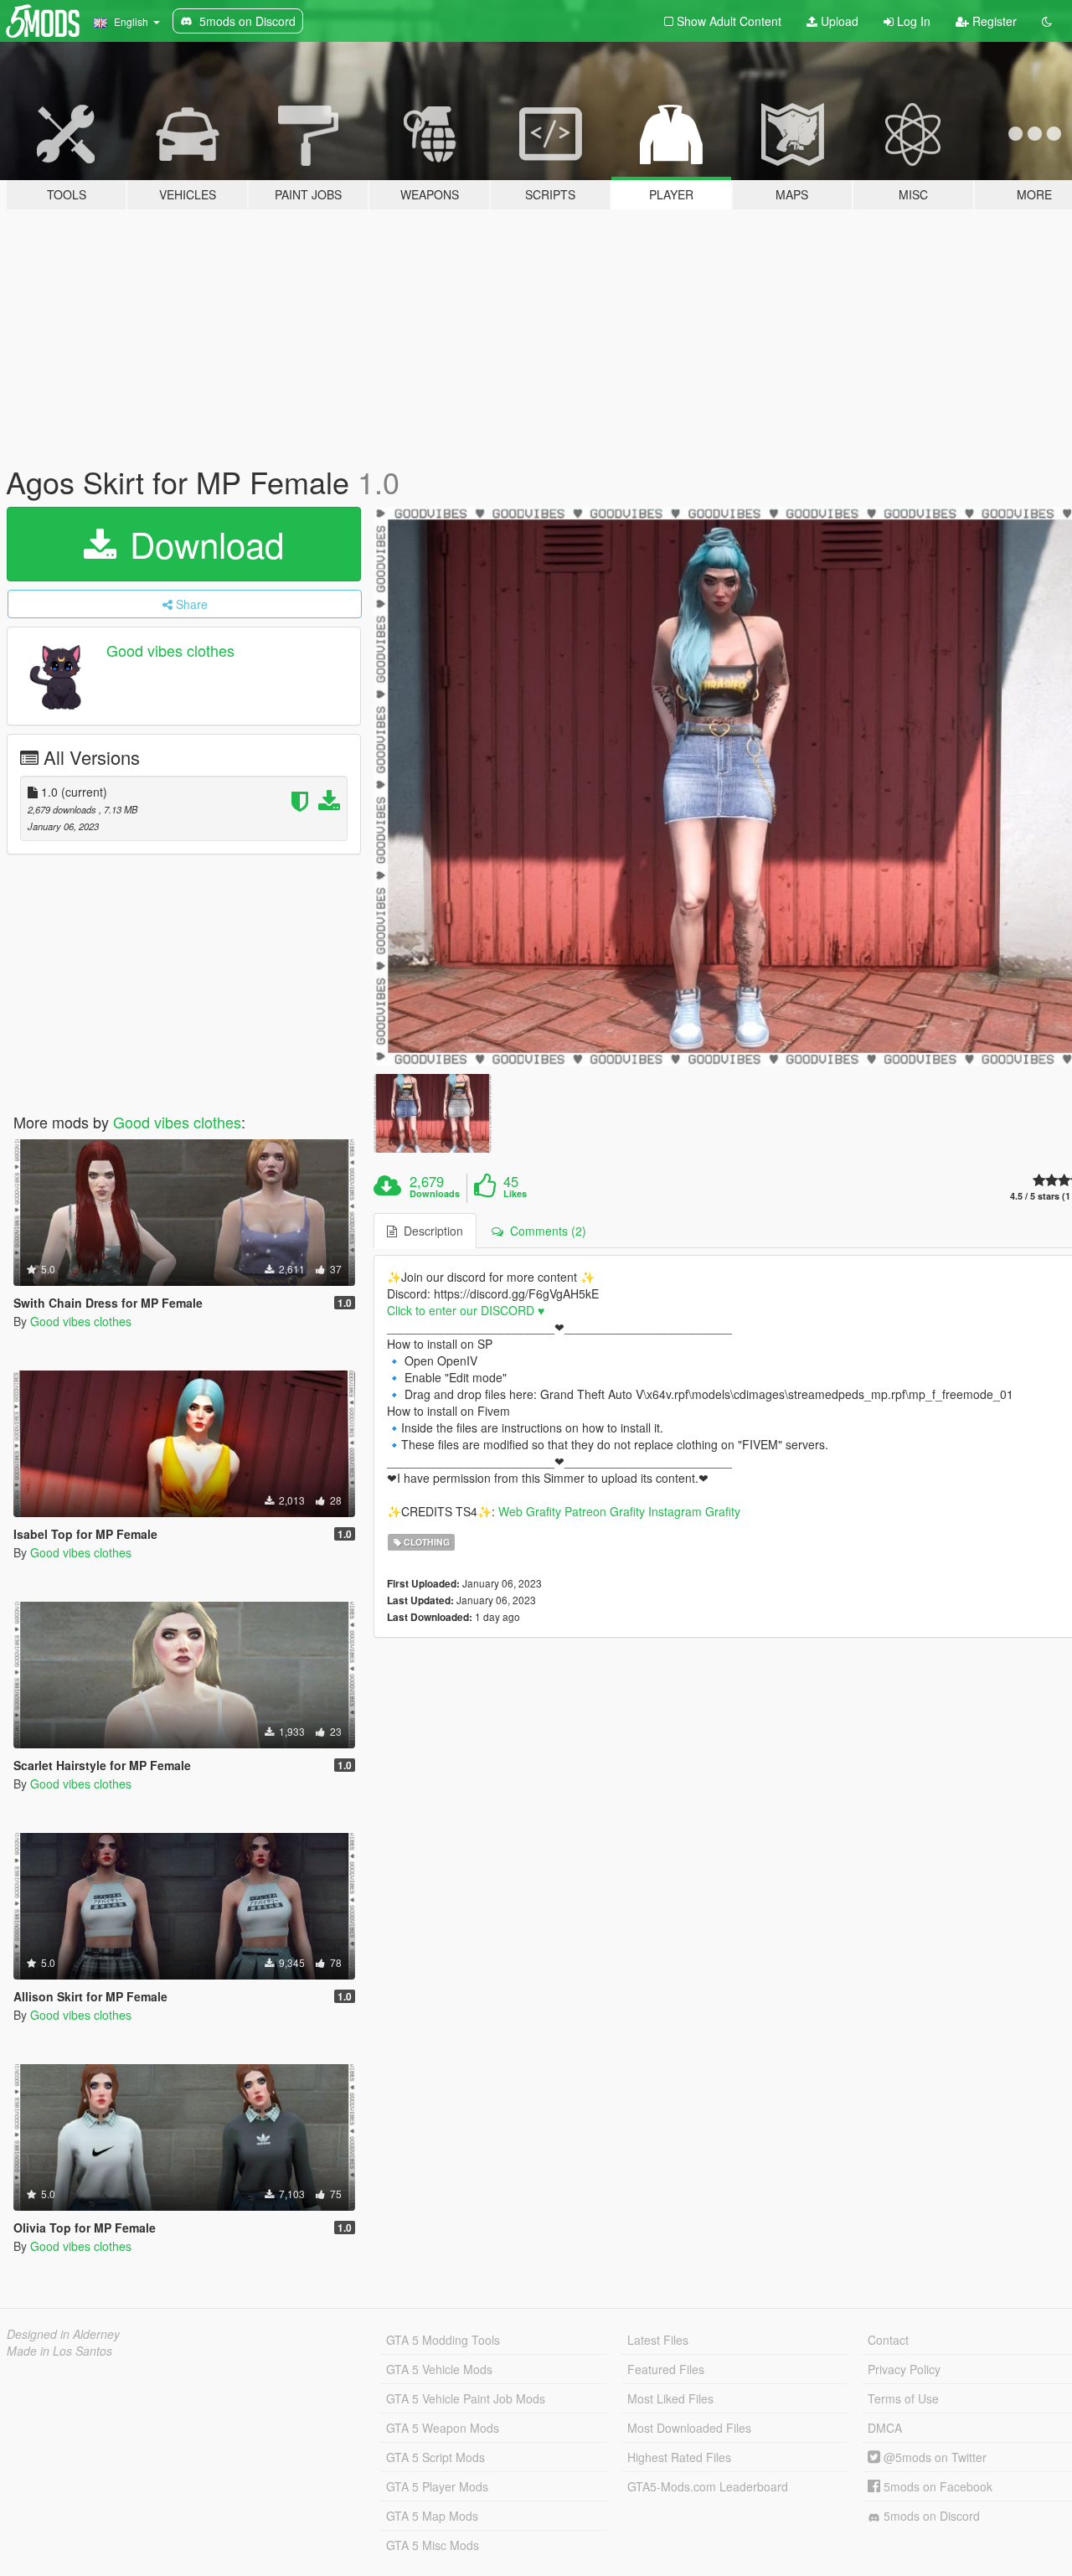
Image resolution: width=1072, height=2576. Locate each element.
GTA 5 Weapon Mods (443, 2428)
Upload (838, 21)
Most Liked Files (670, 2398)
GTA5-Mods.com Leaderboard (708, 2486)
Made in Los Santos (59, 2351)
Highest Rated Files (679, 2457)
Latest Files (658, 2340)
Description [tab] (430, 1231)
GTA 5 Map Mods (432, 2516)
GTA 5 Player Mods (437, 2486)
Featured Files (666, 2369)
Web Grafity (530, 1511)
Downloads (435, 1194)
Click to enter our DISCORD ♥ (466, 1310)
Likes (515, 1194)
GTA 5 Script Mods (435, 2457)
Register (993, 21)
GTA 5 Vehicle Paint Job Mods (466, 2398)
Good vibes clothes (170, 650)
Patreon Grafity (605, 1511)
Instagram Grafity (694, 1511)
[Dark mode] (1047, 21)
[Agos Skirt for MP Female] (432, 1113)
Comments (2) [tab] (545, 1231)
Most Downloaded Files (689, 2428)
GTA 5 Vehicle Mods (439, 2369)
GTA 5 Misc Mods (433, 2545)
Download (202, 544)
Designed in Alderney (63, 2334)
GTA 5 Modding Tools (443, 2340)
